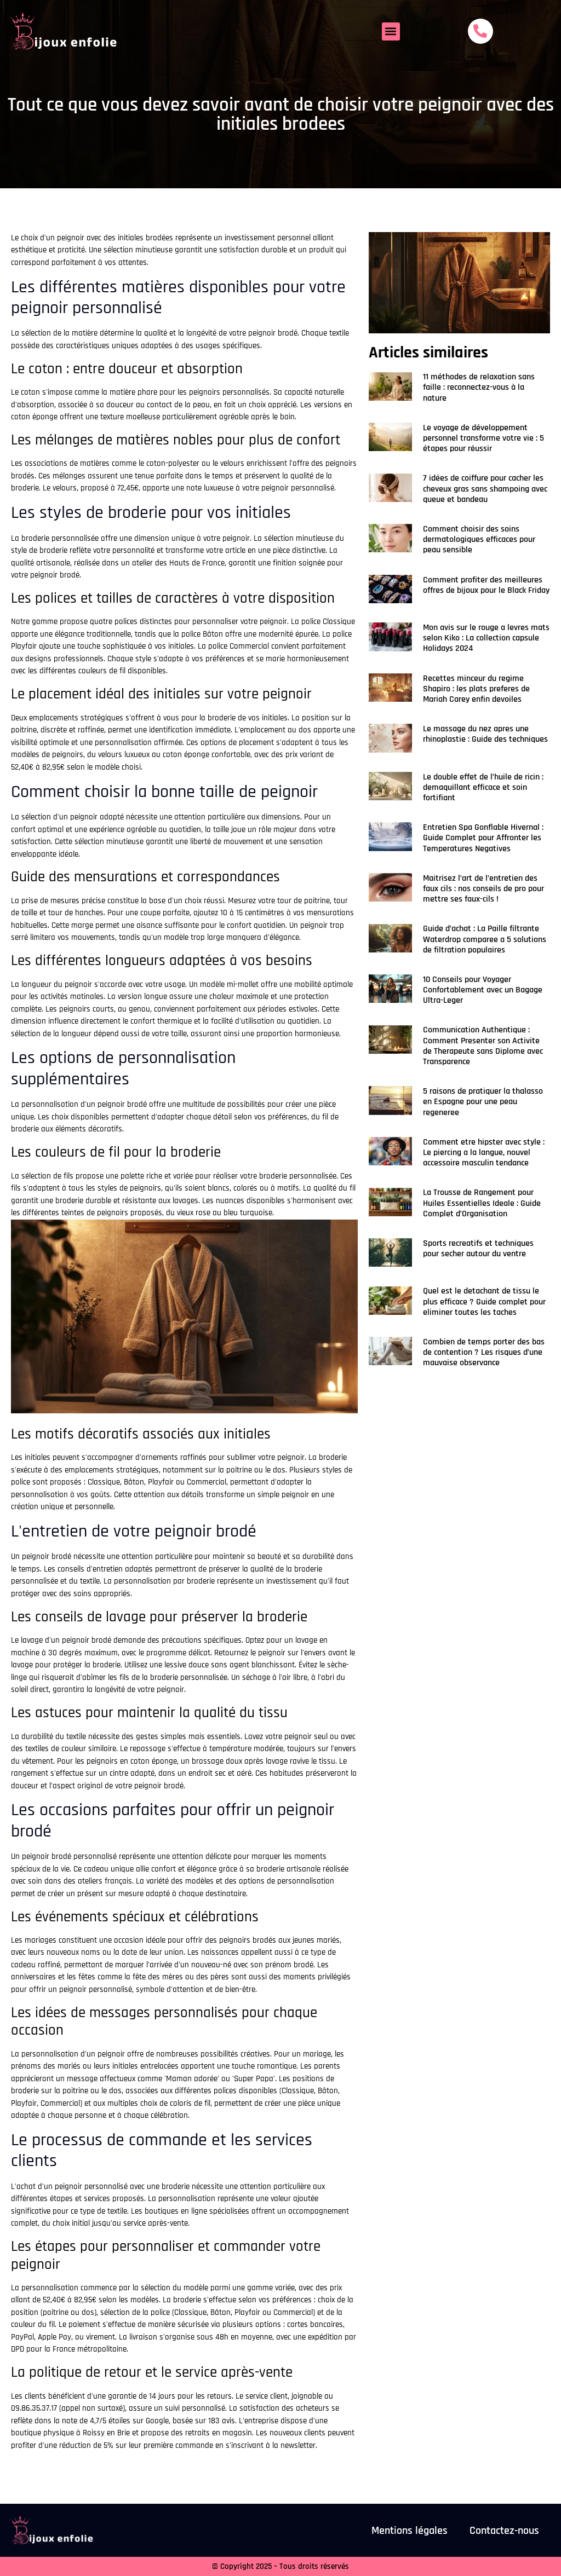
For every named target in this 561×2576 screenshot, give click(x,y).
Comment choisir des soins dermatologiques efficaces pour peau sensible (479, 539)
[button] (391, 31)
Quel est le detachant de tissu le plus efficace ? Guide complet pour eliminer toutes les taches (484, 1301)
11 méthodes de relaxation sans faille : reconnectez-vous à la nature (479, 387)
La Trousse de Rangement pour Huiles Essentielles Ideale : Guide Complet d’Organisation (482, 1203)
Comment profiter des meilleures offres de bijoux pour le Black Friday (486, 585)
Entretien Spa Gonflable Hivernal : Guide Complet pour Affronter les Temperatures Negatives (483, 838)
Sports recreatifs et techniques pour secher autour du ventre (478, 1249)
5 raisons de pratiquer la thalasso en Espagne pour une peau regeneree (483, 1102)
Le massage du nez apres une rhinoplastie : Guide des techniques (485, 734)
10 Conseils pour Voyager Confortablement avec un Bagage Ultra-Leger (483, 990)
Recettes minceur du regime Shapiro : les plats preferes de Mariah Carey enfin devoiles (476, 689)
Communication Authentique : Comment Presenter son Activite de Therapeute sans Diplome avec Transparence (483, 1046)
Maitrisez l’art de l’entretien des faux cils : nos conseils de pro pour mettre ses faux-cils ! (483, 889)
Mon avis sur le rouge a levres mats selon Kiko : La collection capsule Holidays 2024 (486, 638)
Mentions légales (410, 2531)
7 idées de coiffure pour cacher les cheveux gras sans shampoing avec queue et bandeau (485, 489)
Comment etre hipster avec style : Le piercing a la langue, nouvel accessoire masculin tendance (484, 1153)
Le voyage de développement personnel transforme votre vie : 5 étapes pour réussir (483, 438)
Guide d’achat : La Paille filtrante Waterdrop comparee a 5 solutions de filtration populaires (485, 939)
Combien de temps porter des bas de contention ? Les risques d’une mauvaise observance (484, 1352)
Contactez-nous (504, 2531)
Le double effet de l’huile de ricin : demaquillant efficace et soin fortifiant (483, 787)
